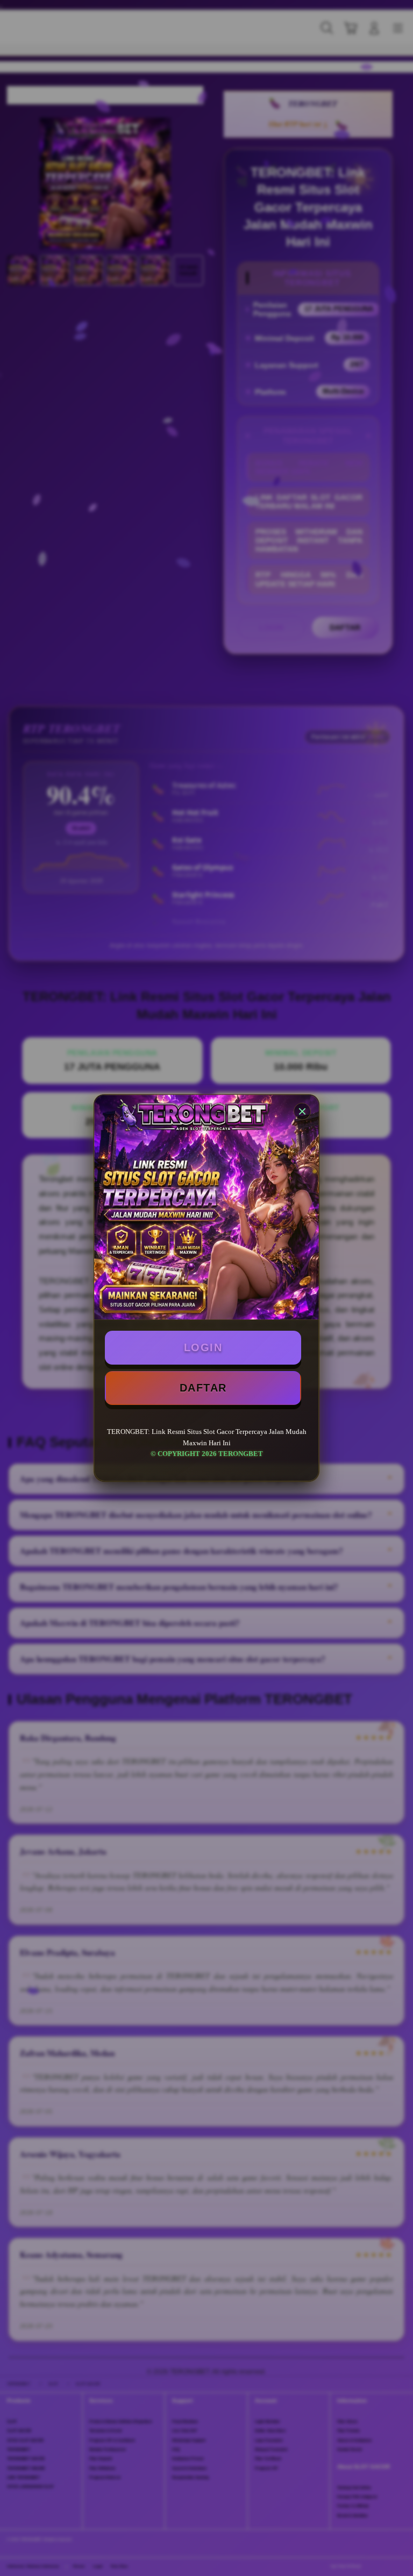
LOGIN (203, 1347)
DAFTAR (203, 1388)
